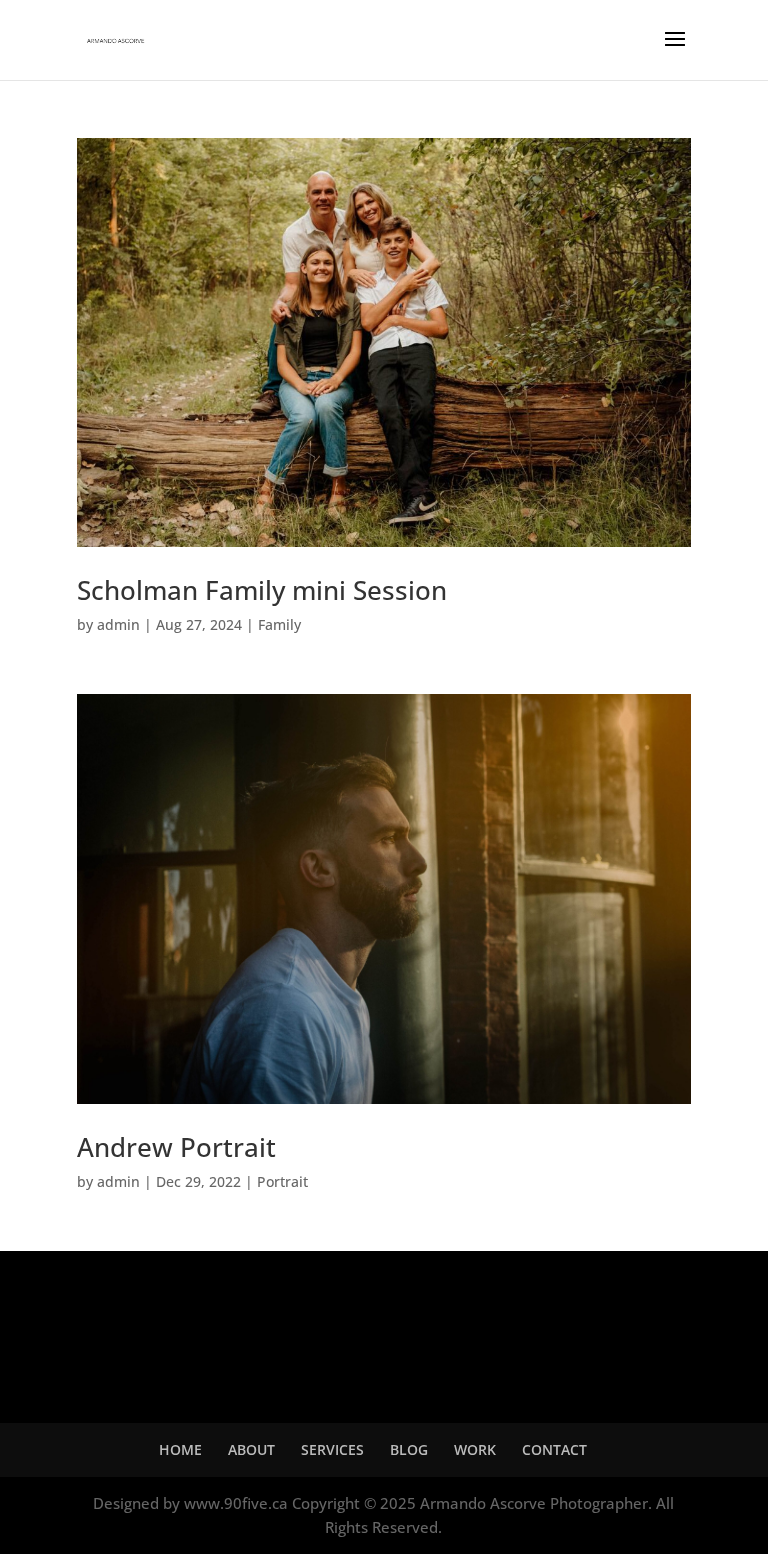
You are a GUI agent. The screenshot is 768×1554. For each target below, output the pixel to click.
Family (279, 624)
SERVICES (332, 1449)
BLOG (409, 1449)
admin (118, 624)
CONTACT (554, 1449)
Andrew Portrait (176, 1147)
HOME (180, 1449)
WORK (475, 1449)
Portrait (282, 1181)
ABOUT (251, 1449)
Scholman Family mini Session (262, 590)
